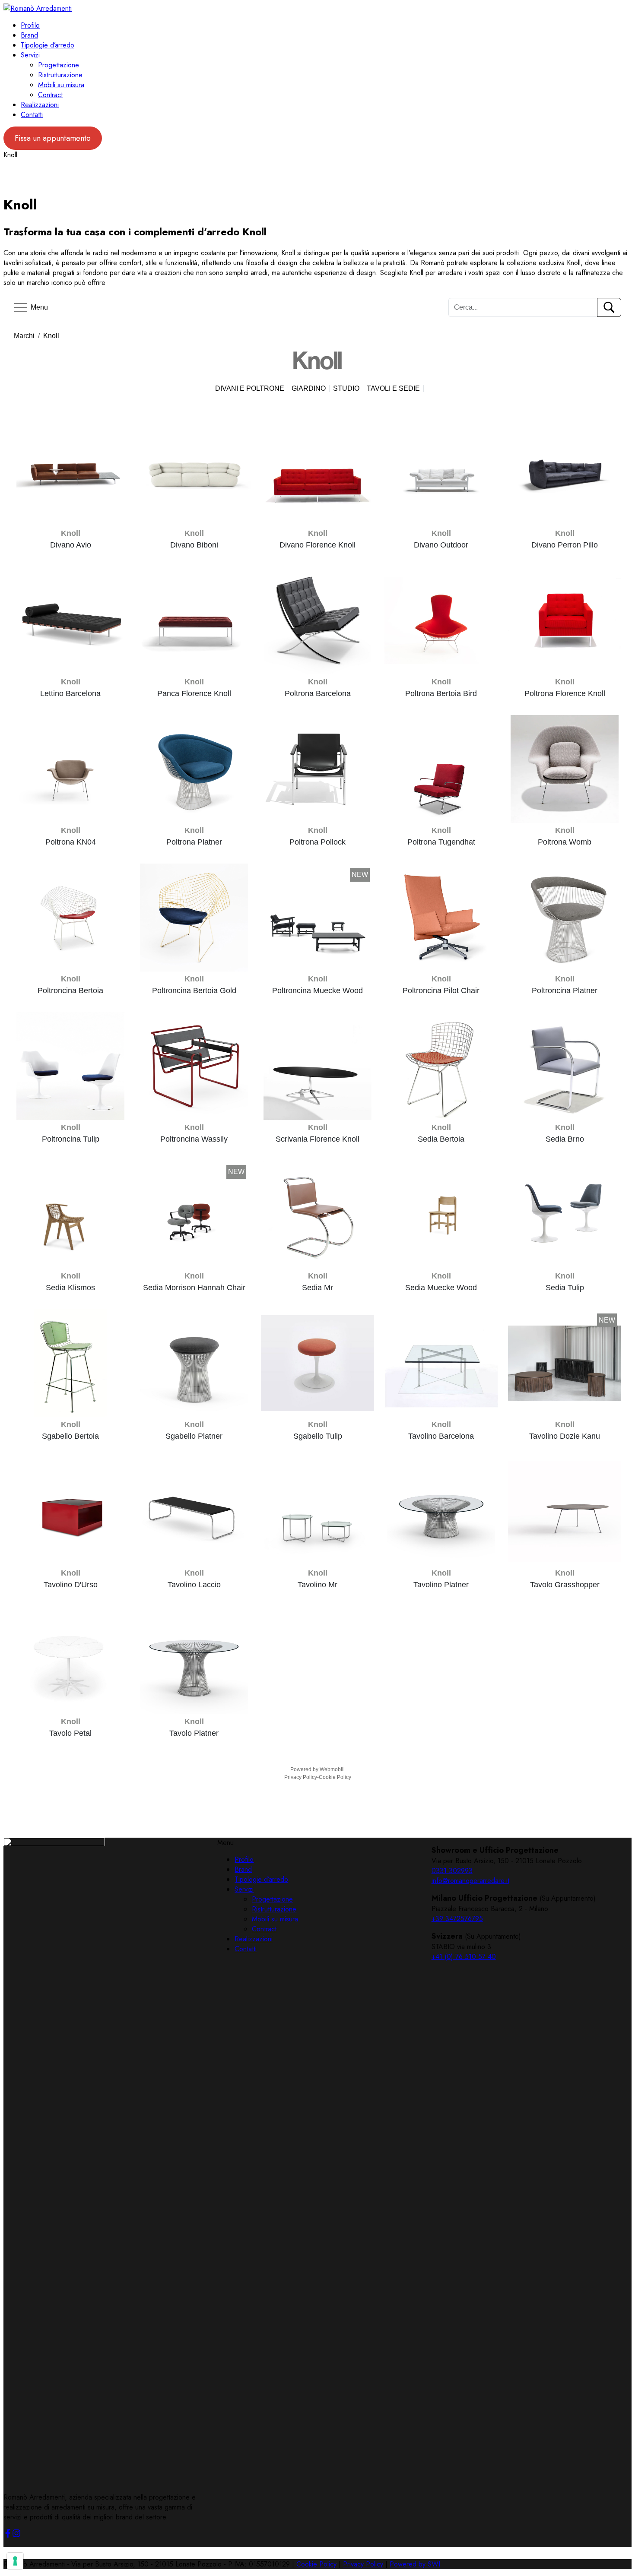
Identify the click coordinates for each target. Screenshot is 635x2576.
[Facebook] (8, 2535)
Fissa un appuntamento (53, 138)
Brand (29, 35)
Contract (50, 95)
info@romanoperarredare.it (470, 1881)
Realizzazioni (40, 105)
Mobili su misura (61, 85)
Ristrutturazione (60, 75)
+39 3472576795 (457, 1919)
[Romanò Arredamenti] (38, 8)
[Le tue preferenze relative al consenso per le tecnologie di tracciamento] (15, 2561)
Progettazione (59, 65)
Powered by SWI (415, 2564)
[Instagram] (16, 2535)
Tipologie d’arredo (48, 45)
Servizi (30, 55)
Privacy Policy (363, 2564)
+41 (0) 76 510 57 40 (464, 1957)
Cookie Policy (316, 2564)
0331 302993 (452, 1871)
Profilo (30, 25)
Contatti (32, 115)
